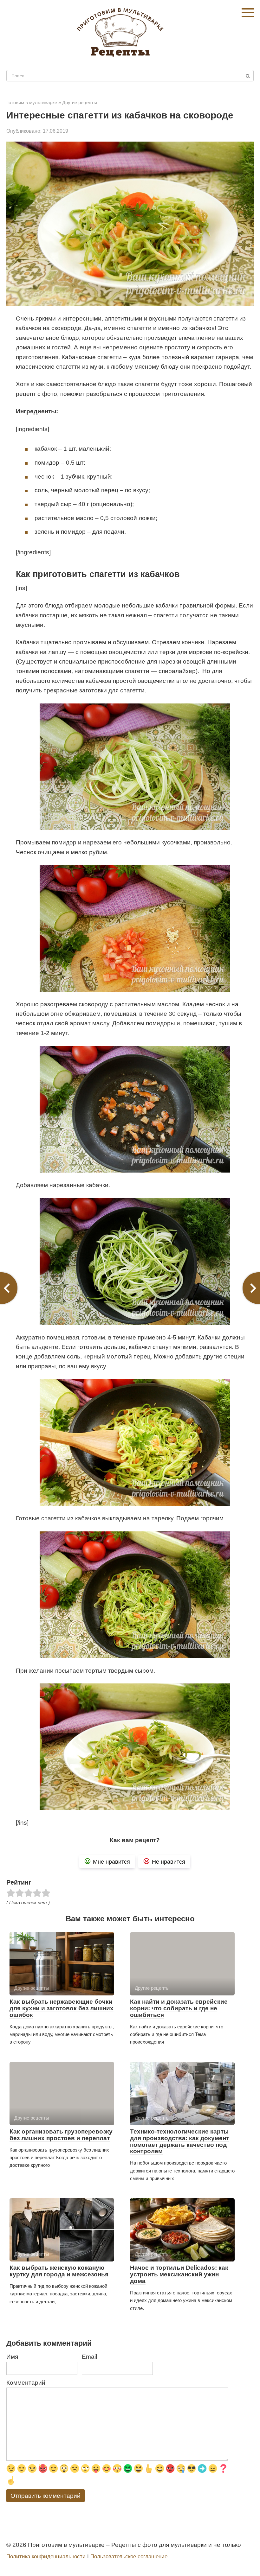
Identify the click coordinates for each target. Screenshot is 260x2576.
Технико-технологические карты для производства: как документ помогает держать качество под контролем (179, 2141)
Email (89, 2357)
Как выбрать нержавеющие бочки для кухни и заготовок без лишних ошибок (62, 2008)
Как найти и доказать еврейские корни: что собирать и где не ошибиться (179, 2008)
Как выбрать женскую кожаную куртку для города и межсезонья (59, 2271)
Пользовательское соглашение (129, 2557)
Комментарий (26, 2383)
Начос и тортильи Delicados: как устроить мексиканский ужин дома (179, 2274)
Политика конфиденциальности (46, 2557)
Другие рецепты (80, 102)
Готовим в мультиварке (32, 102)
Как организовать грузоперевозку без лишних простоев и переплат (61, 2135)
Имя (12, 2357)
